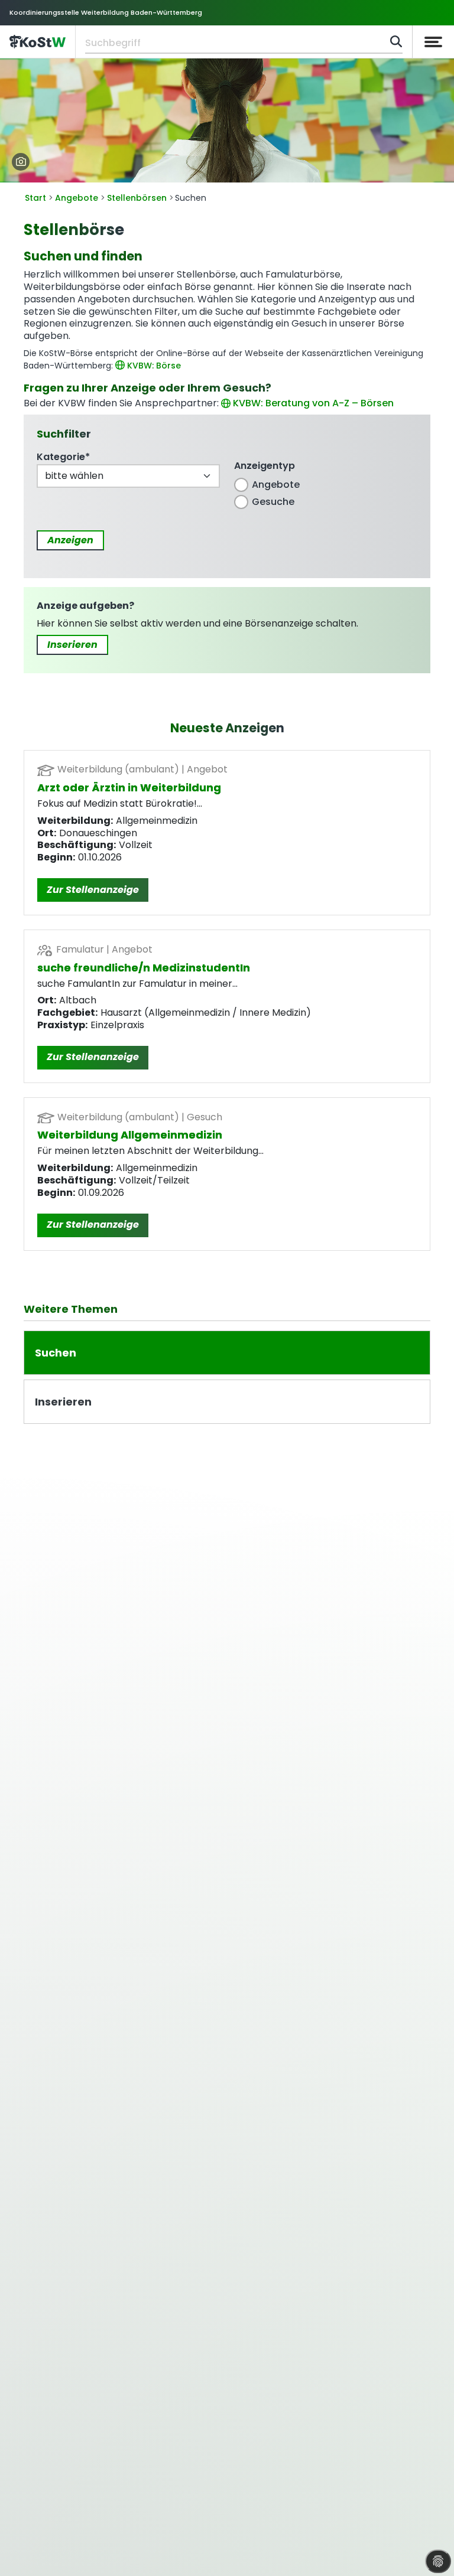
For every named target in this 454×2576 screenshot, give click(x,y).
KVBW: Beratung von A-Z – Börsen (313, 403)
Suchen (56, 1353)
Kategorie (63, 457)
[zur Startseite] (38, 42)
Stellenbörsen (137, 198)
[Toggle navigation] (433, 42)
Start (35, 198)
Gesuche (273, 502)
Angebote (77, 198)
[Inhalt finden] (396, 41)
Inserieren (72, 645)
